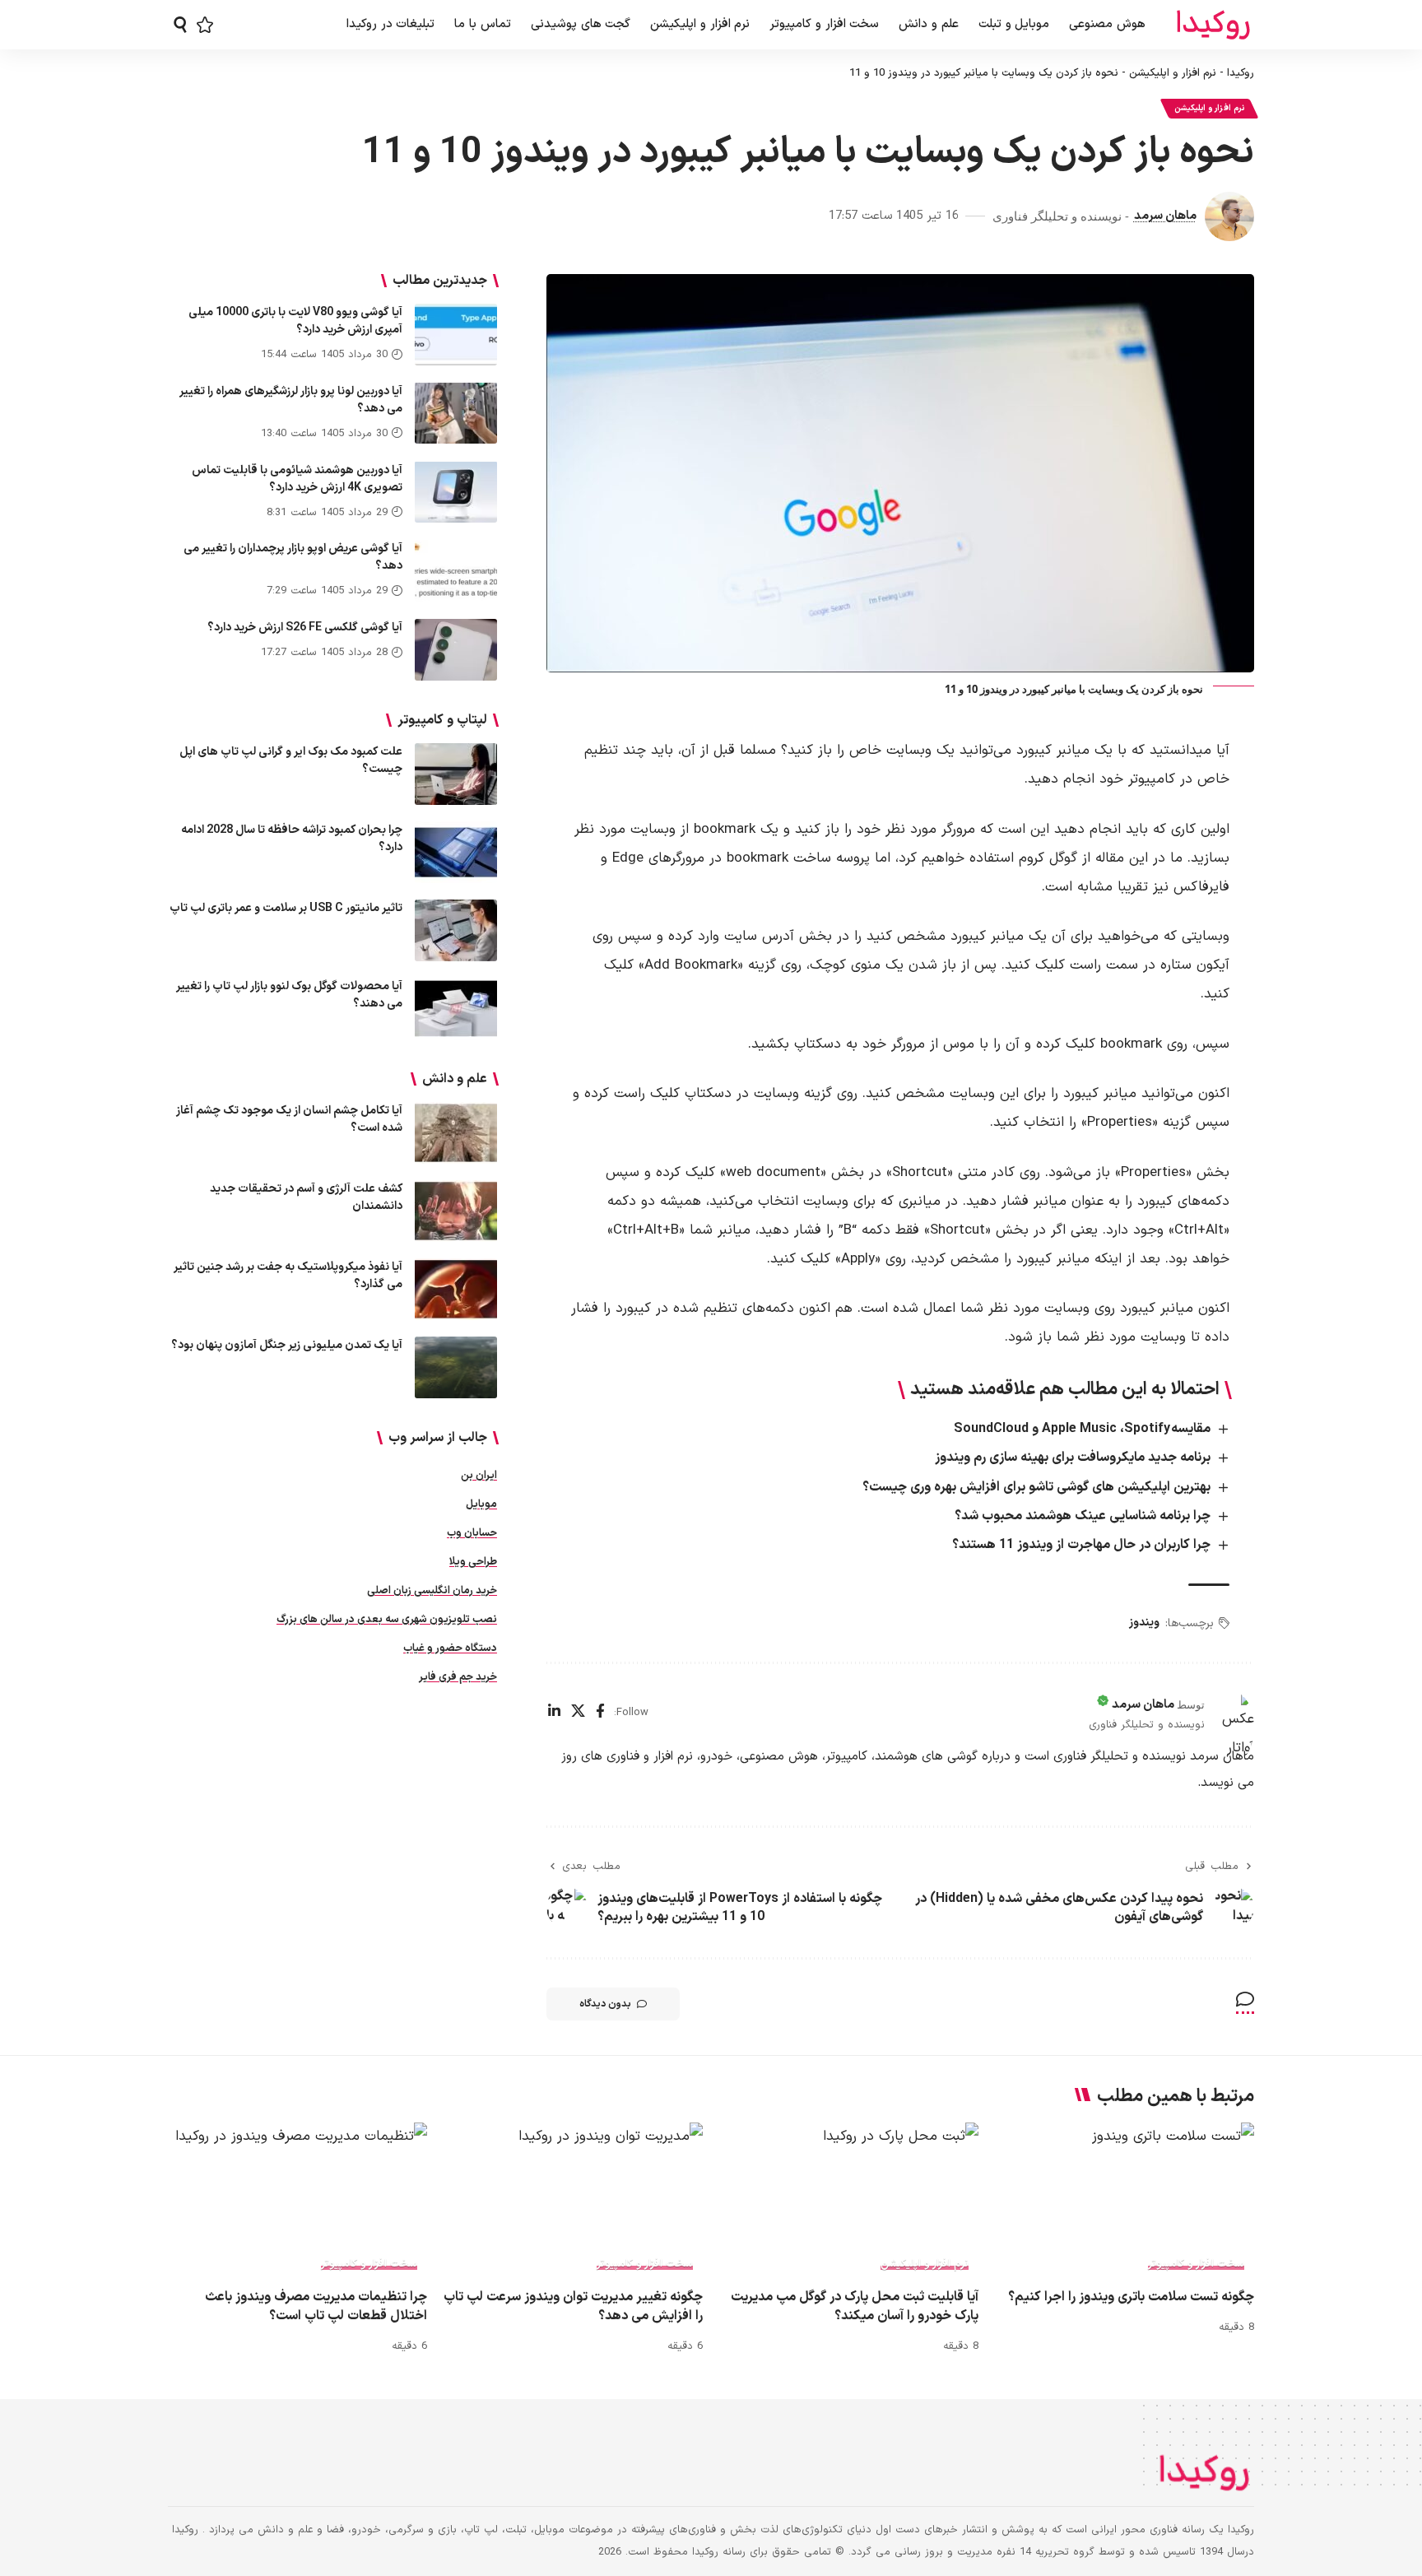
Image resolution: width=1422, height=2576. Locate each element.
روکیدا (1241, 74)
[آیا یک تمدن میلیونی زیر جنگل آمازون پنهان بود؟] (456, 1367)
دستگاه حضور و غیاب (450, 1648)
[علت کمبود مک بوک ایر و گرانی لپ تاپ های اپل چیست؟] (456, 774)
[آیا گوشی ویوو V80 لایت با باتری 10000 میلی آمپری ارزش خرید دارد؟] (456, 335)
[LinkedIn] (554, 1713)
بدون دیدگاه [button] (605, 2004)
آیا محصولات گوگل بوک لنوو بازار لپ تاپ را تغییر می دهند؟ (289, 995)
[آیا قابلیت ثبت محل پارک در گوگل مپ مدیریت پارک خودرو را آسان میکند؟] (849, 2200)
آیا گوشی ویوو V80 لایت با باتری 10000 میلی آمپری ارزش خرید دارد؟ (295, 321)
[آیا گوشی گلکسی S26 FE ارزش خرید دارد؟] (456, 650)
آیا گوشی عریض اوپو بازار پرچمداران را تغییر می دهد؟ (293, 557)
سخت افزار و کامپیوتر (1196, 2264)
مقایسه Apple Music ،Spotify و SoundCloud (1082, 1429)
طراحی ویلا (473, 1562)
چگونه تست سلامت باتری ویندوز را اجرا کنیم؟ (1131, 2297)
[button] (180, 25)
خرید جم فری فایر (458, 1677)
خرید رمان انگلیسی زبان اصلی (432, 1591)
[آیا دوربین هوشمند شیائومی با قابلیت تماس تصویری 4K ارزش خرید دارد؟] (456, 492)
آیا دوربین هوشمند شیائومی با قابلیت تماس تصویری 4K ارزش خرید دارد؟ (297, 478)
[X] (578, 1713)
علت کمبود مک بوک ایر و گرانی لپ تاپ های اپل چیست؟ (291, 760)
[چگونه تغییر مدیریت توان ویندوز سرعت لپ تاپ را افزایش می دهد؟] (573, 2200)
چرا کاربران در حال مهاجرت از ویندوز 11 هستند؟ (1081, 1545)
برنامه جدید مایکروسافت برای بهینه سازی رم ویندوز (1073, 1458)
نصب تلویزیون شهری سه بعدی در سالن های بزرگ (387, 1620)
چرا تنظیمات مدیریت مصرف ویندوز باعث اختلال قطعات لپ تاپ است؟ (316, 2306)
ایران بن (479, 1476)
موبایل (481, 1504)
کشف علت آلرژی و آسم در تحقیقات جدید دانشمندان (306, 1197)
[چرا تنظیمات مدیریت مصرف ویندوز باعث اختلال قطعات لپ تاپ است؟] (297, 2200)
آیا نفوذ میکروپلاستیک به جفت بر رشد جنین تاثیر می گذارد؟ (288, 1276)
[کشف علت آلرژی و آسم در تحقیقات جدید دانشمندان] (456, 1211)
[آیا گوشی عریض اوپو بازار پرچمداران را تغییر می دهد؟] (456, 571)
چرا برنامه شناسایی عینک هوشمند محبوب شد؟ (1083, 1516)
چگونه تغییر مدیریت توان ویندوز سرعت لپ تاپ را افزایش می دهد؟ (573, 2306)
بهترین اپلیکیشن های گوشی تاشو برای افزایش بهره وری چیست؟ (1036, 1487)
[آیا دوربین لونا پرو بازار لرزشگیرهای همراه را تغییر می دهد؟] (456, 413)
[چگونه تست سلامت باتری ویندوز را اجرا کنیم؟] (1125, 2200)
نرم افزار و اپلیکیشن (1173, 74)
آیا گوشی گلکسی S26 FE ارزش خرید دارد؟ (305, 628)
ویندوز (1144, 1623)
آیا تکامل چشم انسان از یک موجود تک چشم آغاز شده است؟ (289, 1119)
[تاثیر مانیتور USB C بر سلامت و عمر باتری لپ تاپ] (456, 930)
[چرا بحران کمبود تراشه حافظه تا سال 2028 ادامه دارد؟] (456, 852)
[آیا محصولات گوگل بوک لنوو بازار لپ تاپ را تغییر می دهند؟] (456, 1009)
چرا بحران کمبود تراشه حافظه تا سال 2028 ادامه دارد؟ (292, 839)
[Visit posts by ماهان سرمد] (1229, 216)
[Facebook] (600, 1713)
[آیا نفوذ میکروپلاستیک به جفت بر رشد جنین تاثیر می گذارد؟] (456, 1289)
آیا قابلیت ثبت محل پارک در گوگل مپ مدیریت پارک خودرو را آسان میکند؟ (855, 2306)
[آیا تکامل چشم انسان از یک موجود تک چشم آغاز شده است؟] (456, 1133)
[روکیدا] (1213, 25)
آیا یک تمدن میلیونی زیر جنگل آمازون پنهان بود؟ (287, 1345)
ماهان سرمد (1165, 216)
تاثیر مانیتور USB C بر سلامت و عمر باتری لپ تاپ (286, 908)
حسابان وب (472, 1533)
